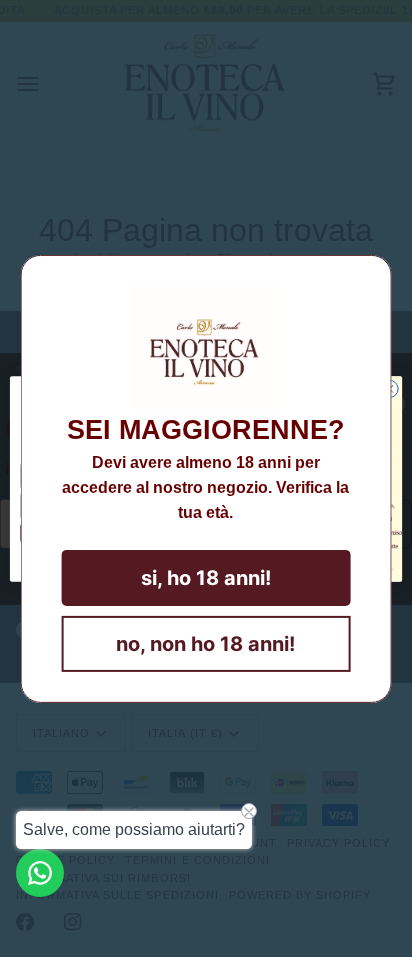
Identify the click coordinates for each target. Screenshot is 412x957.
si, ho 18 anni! (206, 578)
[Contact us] (40, 873)
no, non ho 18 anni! (205, 644)
